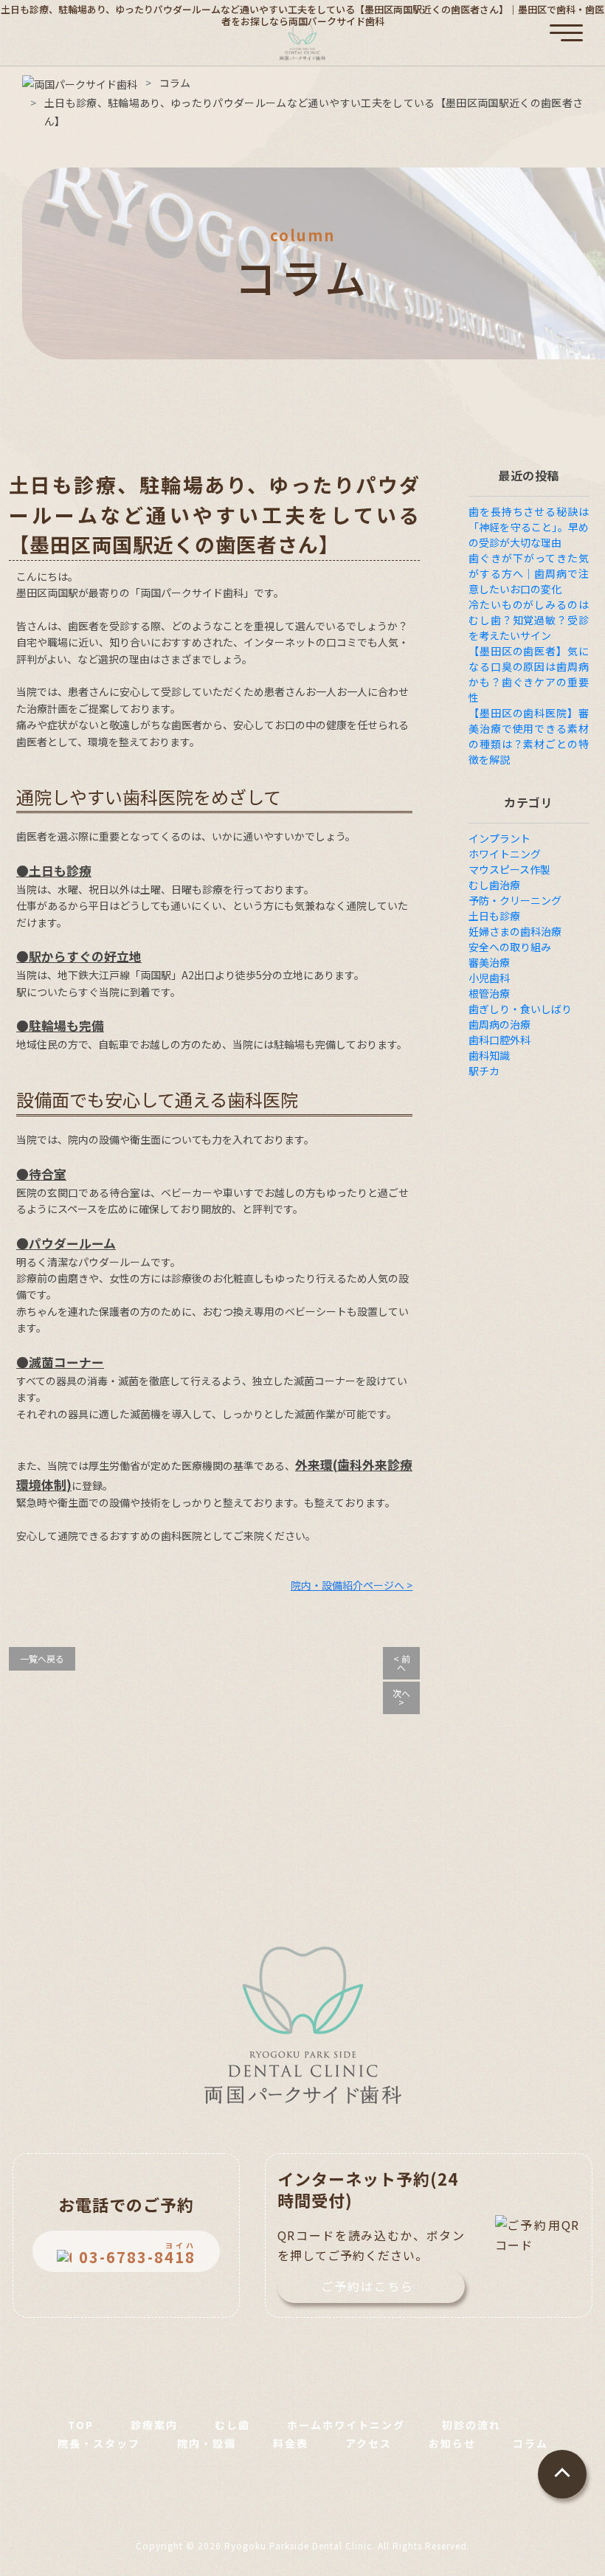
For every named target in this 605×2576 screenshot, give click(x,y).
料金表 (291, 2443)
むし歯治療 (494, 885)
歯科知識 (489, 1055)
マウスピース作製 (509, 869)
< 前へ (402, 1663)
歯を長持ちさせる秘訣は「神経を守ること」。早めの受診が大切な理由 (529, 527)
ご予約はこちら (367, 2286)
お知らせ (452, 2443)
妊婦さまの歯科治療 (515, 931)
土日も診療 (494, 916)
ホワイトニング (505, 854)
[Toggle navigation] (566, 24)
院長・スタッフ (99, 2443)
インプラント (499, 838)
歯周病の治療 (499, 1024)
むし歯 (232, 2425)
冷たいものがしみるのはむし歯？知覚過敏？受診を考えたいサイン (529, 620)
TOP (81, 2425)
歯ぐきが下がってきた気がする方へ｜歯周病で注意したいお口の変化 (529, 573)
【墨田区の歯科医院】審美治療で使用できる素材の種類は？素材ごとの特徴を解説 (529, 736)
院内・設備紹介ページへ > (352, 1585)
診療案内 (154, 2425)
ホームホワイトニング (346, 2425)
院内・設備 (207, 2443)
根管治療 (489, 993)
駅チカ (484, 1071)
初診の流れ (471, 2425)
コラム (530, 2443)
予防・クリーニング (515, 900)
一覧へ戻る (42, 1658)
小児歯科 (489, 978)
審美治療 (489, 962)
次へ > (401, 1698)
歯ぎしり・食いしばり (520, 1009)
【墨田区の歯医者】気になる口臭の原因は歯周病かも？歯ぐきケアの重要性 (529, 674)
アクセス (369, 2443)
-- (137, 2253)
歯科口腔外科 (499, 1040)
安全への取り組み (510, 947)
